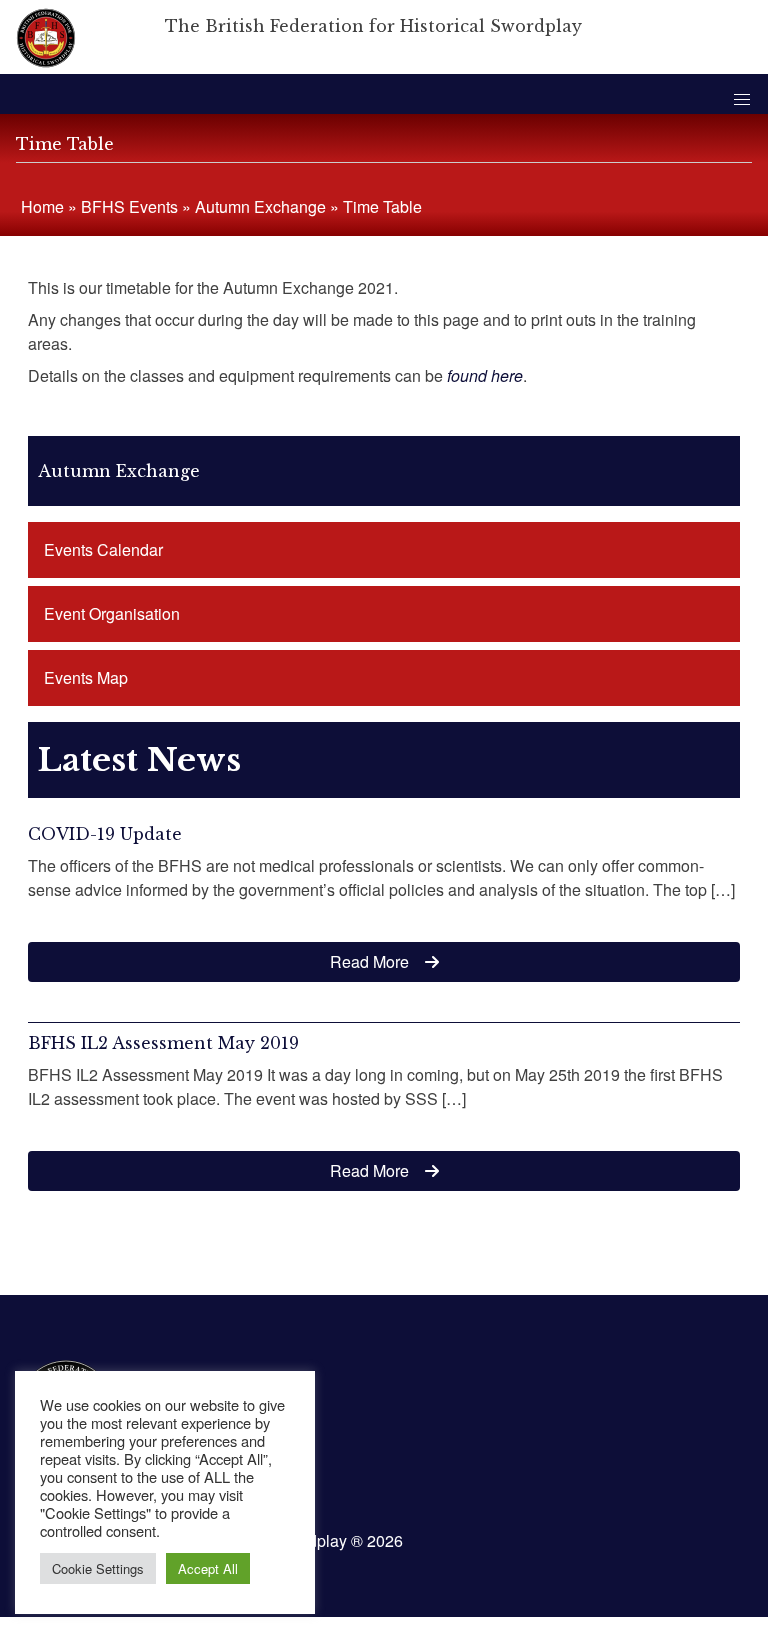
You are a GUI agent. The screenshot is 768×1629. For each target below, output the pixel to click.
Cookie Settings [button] (98, 1568)
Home (42, 206)
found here (485, 375)
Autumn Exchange (260, 206)
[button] (742, 100)
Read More (369, 961)
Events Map (86, 677)
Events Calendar (103, 549)
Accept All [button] (208, 1568)
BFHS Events (129, 206)
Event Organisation (112, 613)
